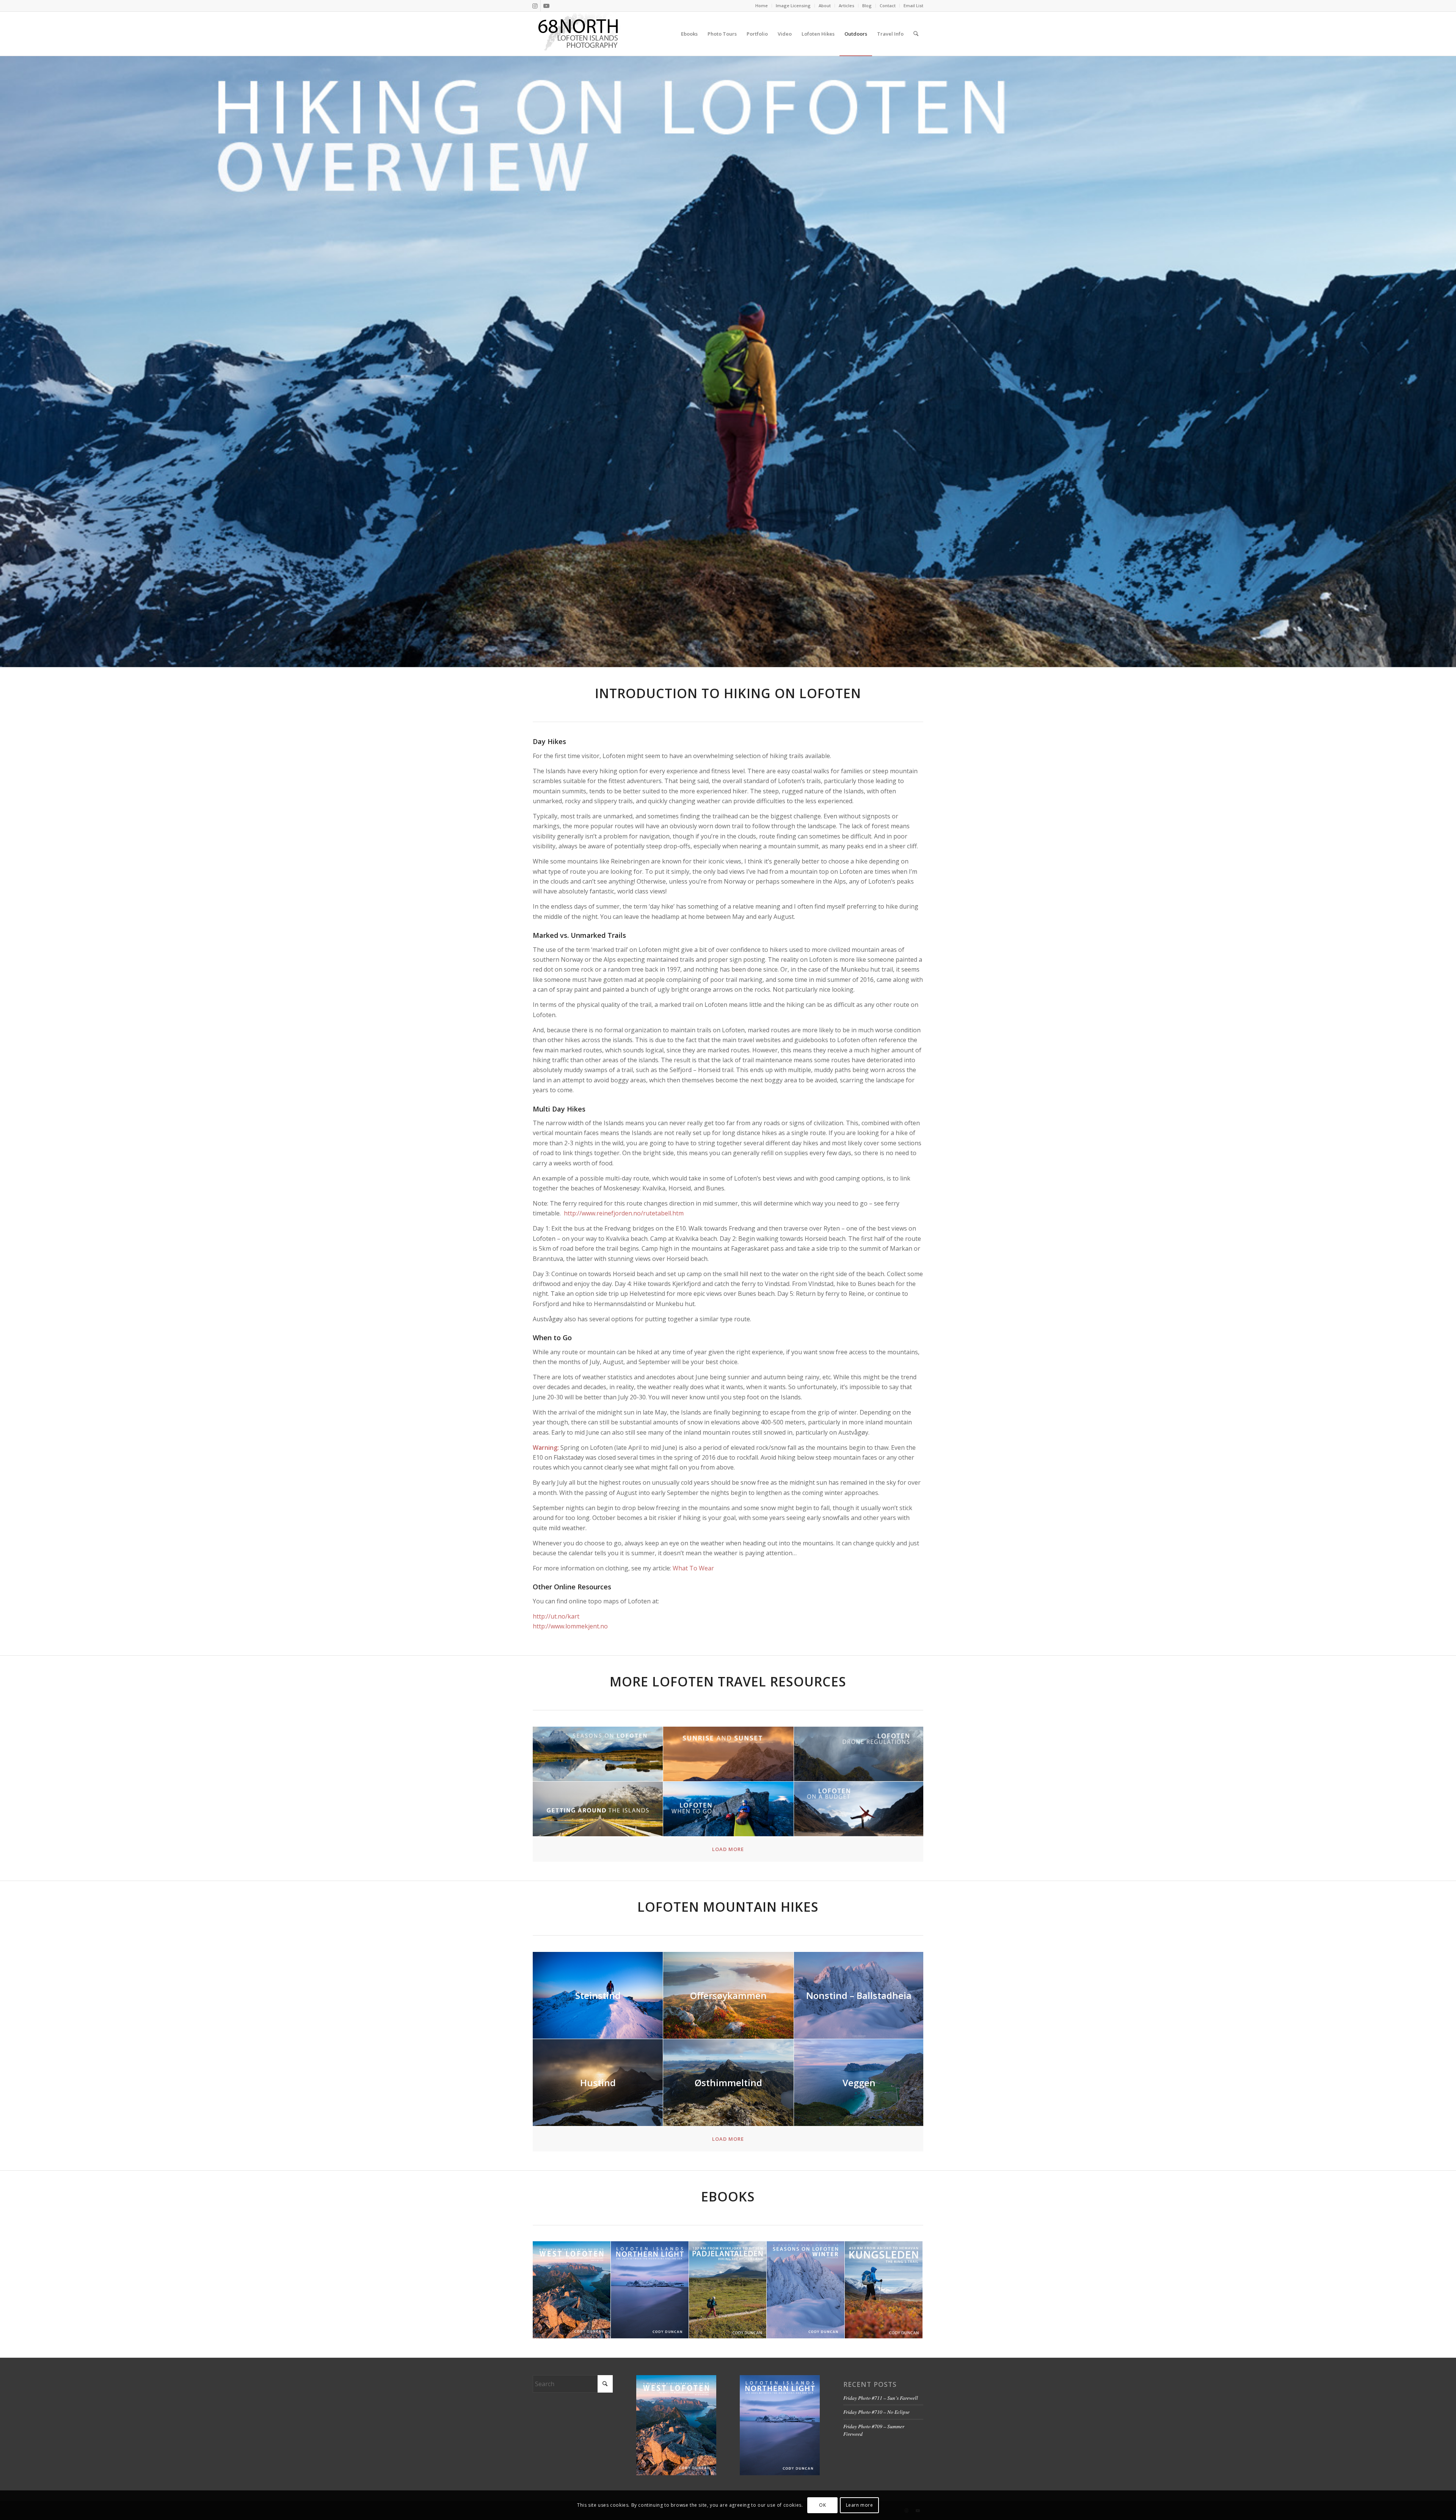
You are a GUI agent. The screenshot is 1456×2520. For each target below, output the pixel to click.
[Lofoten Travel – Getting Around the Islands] (598, 1809)
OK (822, 2505)
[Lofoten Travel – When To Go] (728, 1809)
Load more (728, 1849)
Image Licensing (793, 5)
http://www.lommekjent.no (570, 1626)
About (825, 5)
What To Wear (693, 1568)
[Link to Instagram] (535, 6)
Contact (888, 5)
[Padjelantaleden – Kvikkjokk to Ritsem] (728, 2290)
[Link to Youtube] (546, 6)
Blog (867, 5)
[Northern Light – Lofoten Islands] (650, 2290)
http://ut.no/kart (556, 1616)
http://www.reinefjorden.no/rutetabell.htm (624, 1213)
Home (762, 5)
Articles (846, 5)
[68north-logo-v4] (578, 34)
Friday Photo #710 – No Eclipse (876, 2412)
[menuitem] (762, 6)
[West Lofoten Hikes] (572, 2290)
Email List (913, 5)
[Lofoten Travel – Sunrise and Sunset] (728, 1754)
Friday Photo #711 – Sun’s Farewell (881, 2398)
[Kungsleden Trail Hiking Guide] (884, 2290)
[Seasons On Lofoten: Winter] (806, 2290)
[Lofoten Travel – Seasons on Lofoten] (598, 1754)
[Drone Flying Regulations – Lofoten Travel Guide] (859, 1754)
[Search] (916, 34)
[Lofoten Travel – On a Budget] (859, 1809)
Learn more (860, 2505)
